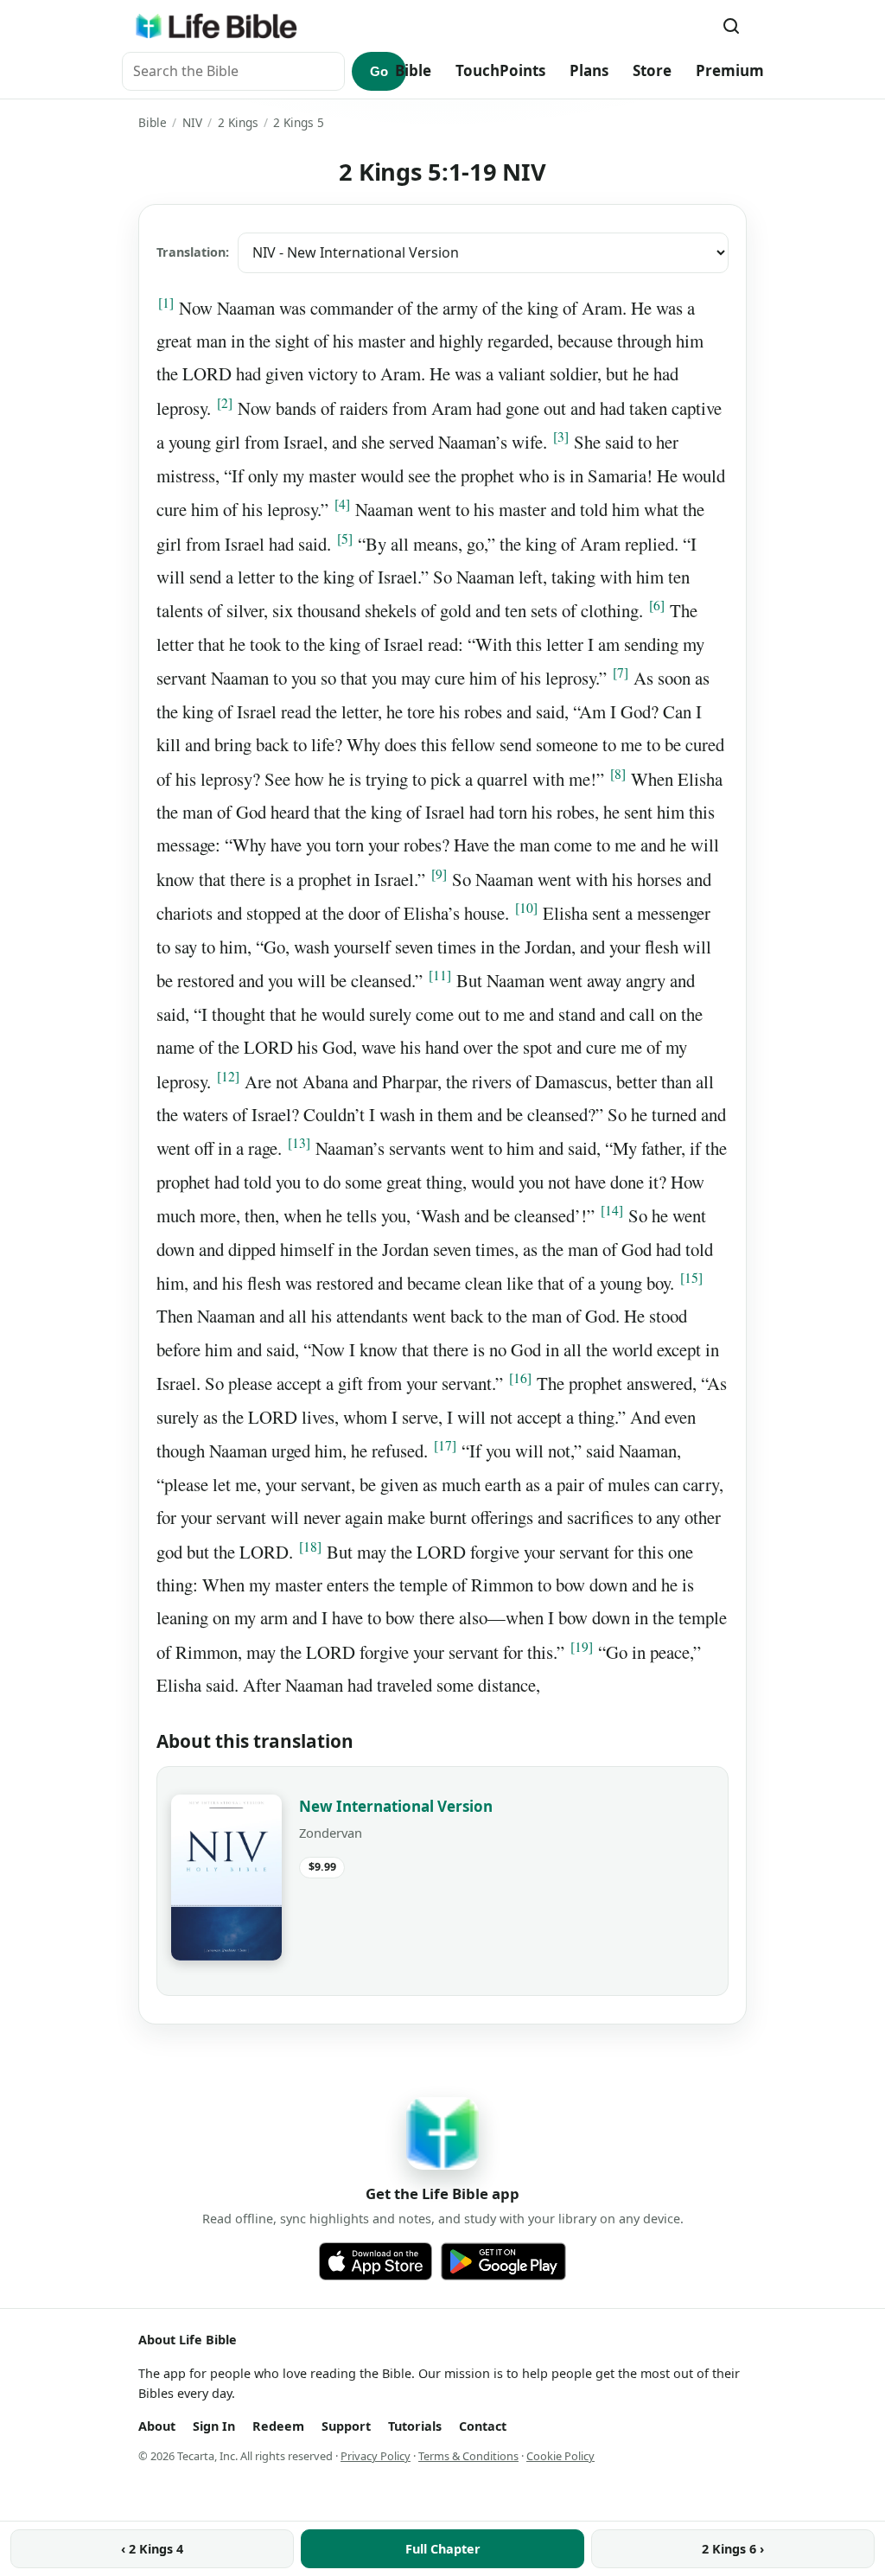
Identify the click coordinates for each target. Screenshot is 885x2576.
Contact (483, 2426)
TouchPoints (500, 70)
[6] (657, 605)
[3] (561, 437)
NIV (192, 122)
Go (379, 71)
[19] (582, 1647)
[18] (310, 1546)
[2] (225, 403)
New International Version (396, 1806)
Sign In (214, 2426)
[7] (621, 673)
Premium (730, 70)
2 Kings (238, 122)
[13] (299, 1143)
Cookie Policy (560, 2456)
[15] (691, 1278)
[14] (612, 1210)
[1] (166, 303)
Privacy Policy (376, 2456)
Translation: (193, 252)
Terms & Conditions (468, 2456)
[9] (439, 874)
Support (346, 2426)
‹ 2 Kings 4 (152, 2549)
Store (652, 70)
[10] (526, 908)
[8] (618, 774)
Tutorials (415, 2426)
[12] (228, 1076)
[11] (440, 975)
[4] (342, 504)
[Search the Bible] (731, 26)
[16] (520, 1378)
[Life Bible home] (216, 26)
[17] (445, 1445)
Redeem (278, 2426)
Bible (413, 70)
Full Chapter (443, 2549)
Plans (589, 70)
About (157, 2426)
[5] (345, 539)
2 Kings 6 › (733, 2549)
